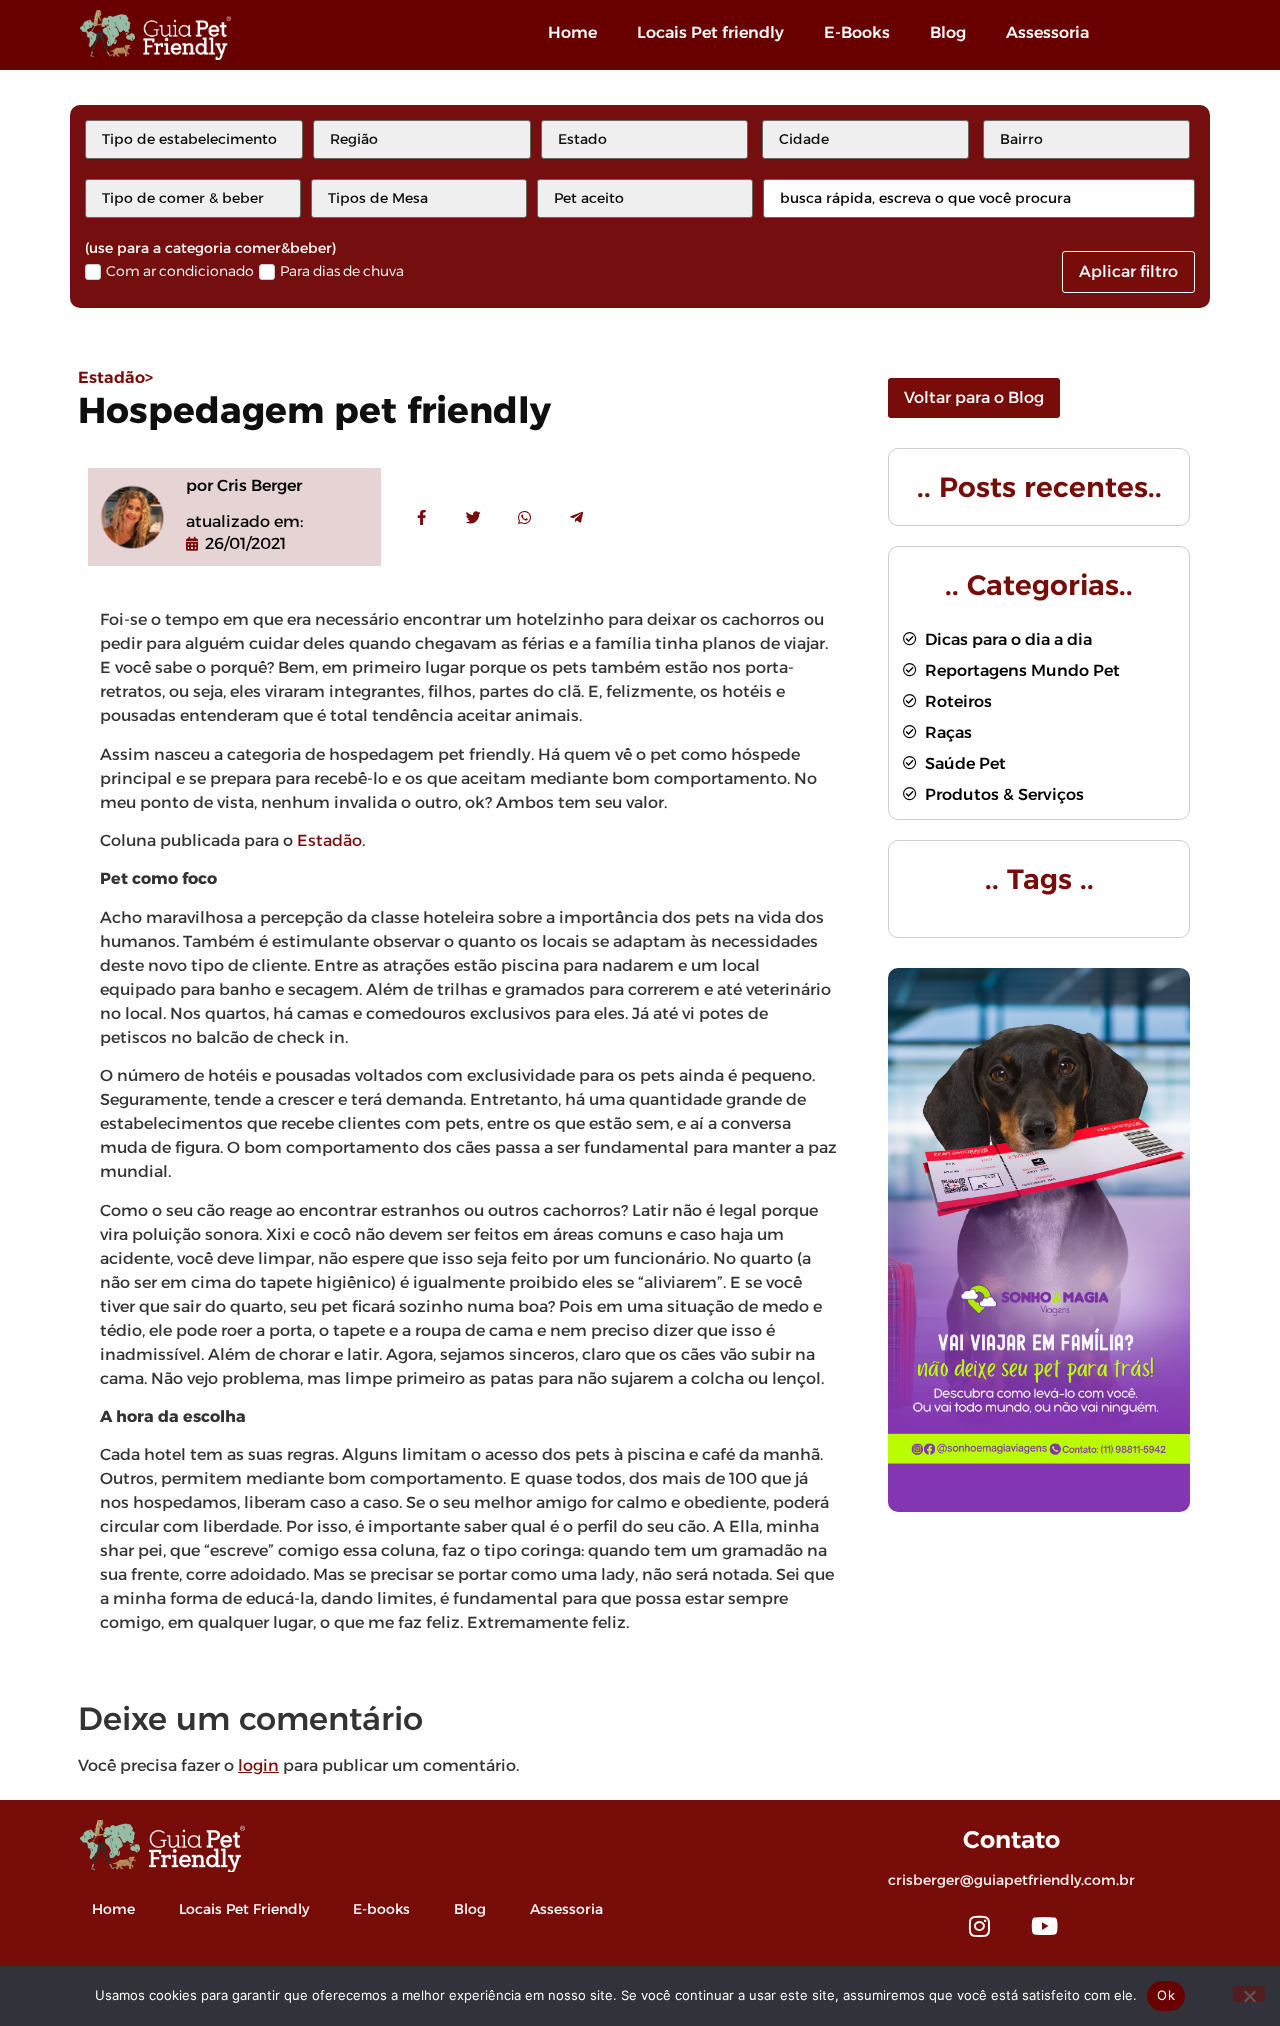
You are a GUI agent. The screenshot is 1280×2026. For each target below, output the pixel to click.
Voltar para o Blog (974, 397)
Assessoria (1047, 32)
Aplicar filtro (1128, 271)
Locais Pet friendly (710, 32)
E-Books (857, 32)
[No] (1249, 1994)
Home (572, 32)
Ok (1166, 1995)
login (258, 1765)
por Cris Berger (244, 485)
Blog (948, 32)
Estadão (329, 840)
